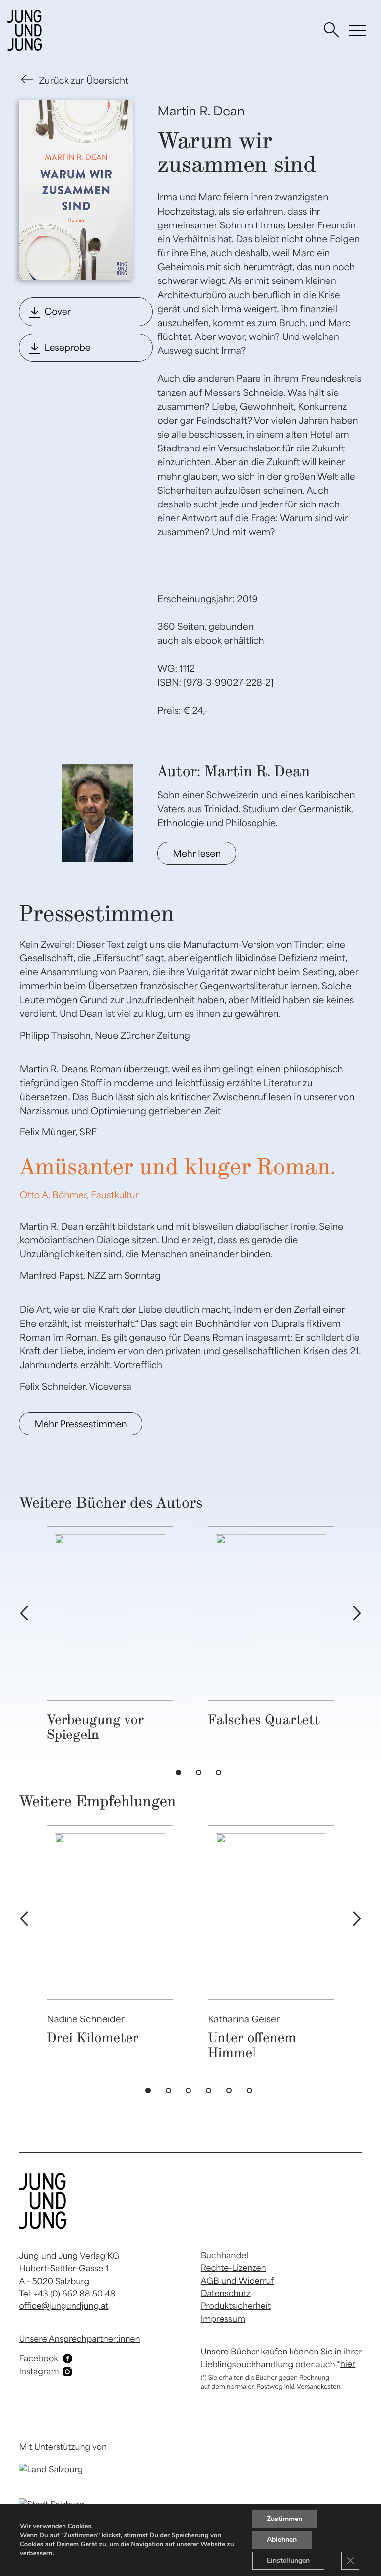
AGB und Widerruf (237, 2281)
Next (357, 1614)
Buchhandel (224, 2255)
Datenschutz (226, 2293)
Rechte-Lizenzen (234, 2268)
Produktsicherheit (236, 2306)
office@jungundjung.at (63, 2306)
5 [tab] (231, 2093)
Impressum (223, 2319)
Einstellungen (288, 2560)
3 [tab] (221, 1775)
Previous (24, 1614)
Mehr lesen (197, 853)
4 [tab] (211, 2093)
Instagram (39, 2371)
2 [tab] (201, 1775)
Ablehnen (282, 2540)
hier (348, 2364)
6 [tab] (252, 2093)
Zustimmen (285, 2519)
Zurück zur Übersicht (83, 80)
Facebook (38, 2358)
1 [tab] (181, 1775)
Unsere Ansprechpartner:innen (79, 2339)
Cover (58, 311)
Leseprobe (67, 347)
